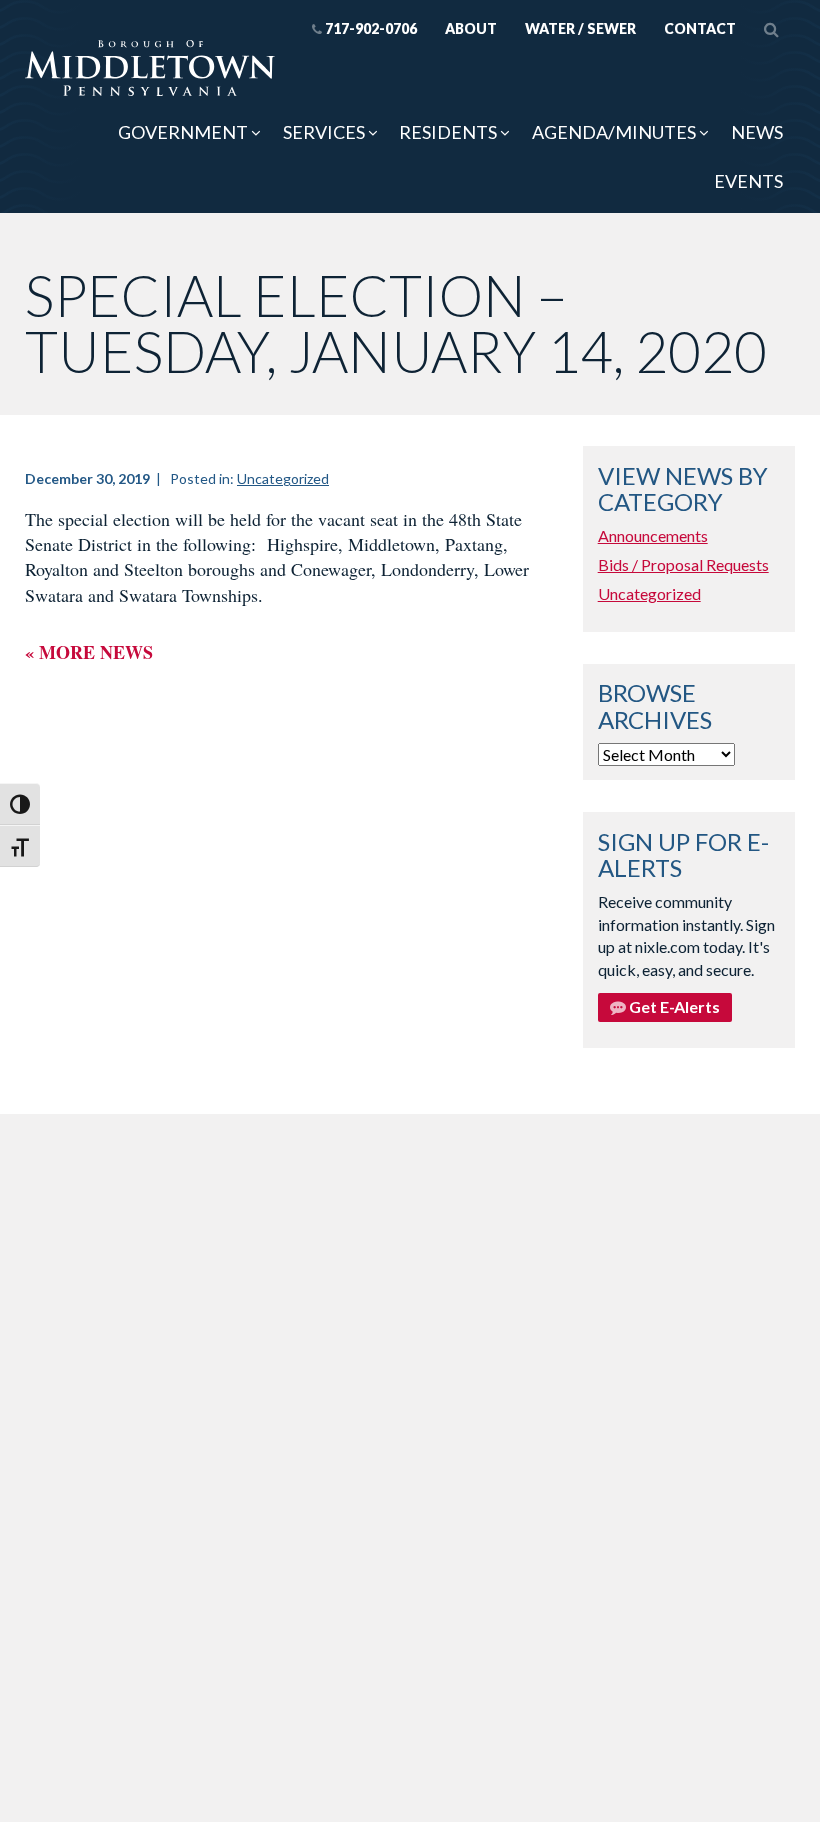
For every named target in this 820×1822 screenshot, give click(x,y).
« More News (89, 652)
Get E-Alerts (673, 1006)
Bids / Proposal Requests (683, 564)
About (471, 28)
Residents (448, 132)
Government (183, 132)
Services (324, 132)
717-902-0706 (371, 28)
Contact (700, 28)
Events (748, 181)
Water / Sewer (580, 28)
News (757, 132)
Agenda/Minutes (614, 132)
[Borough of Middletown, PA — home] (150, 69)
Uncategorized (283, 478)
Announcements (653, 535)
